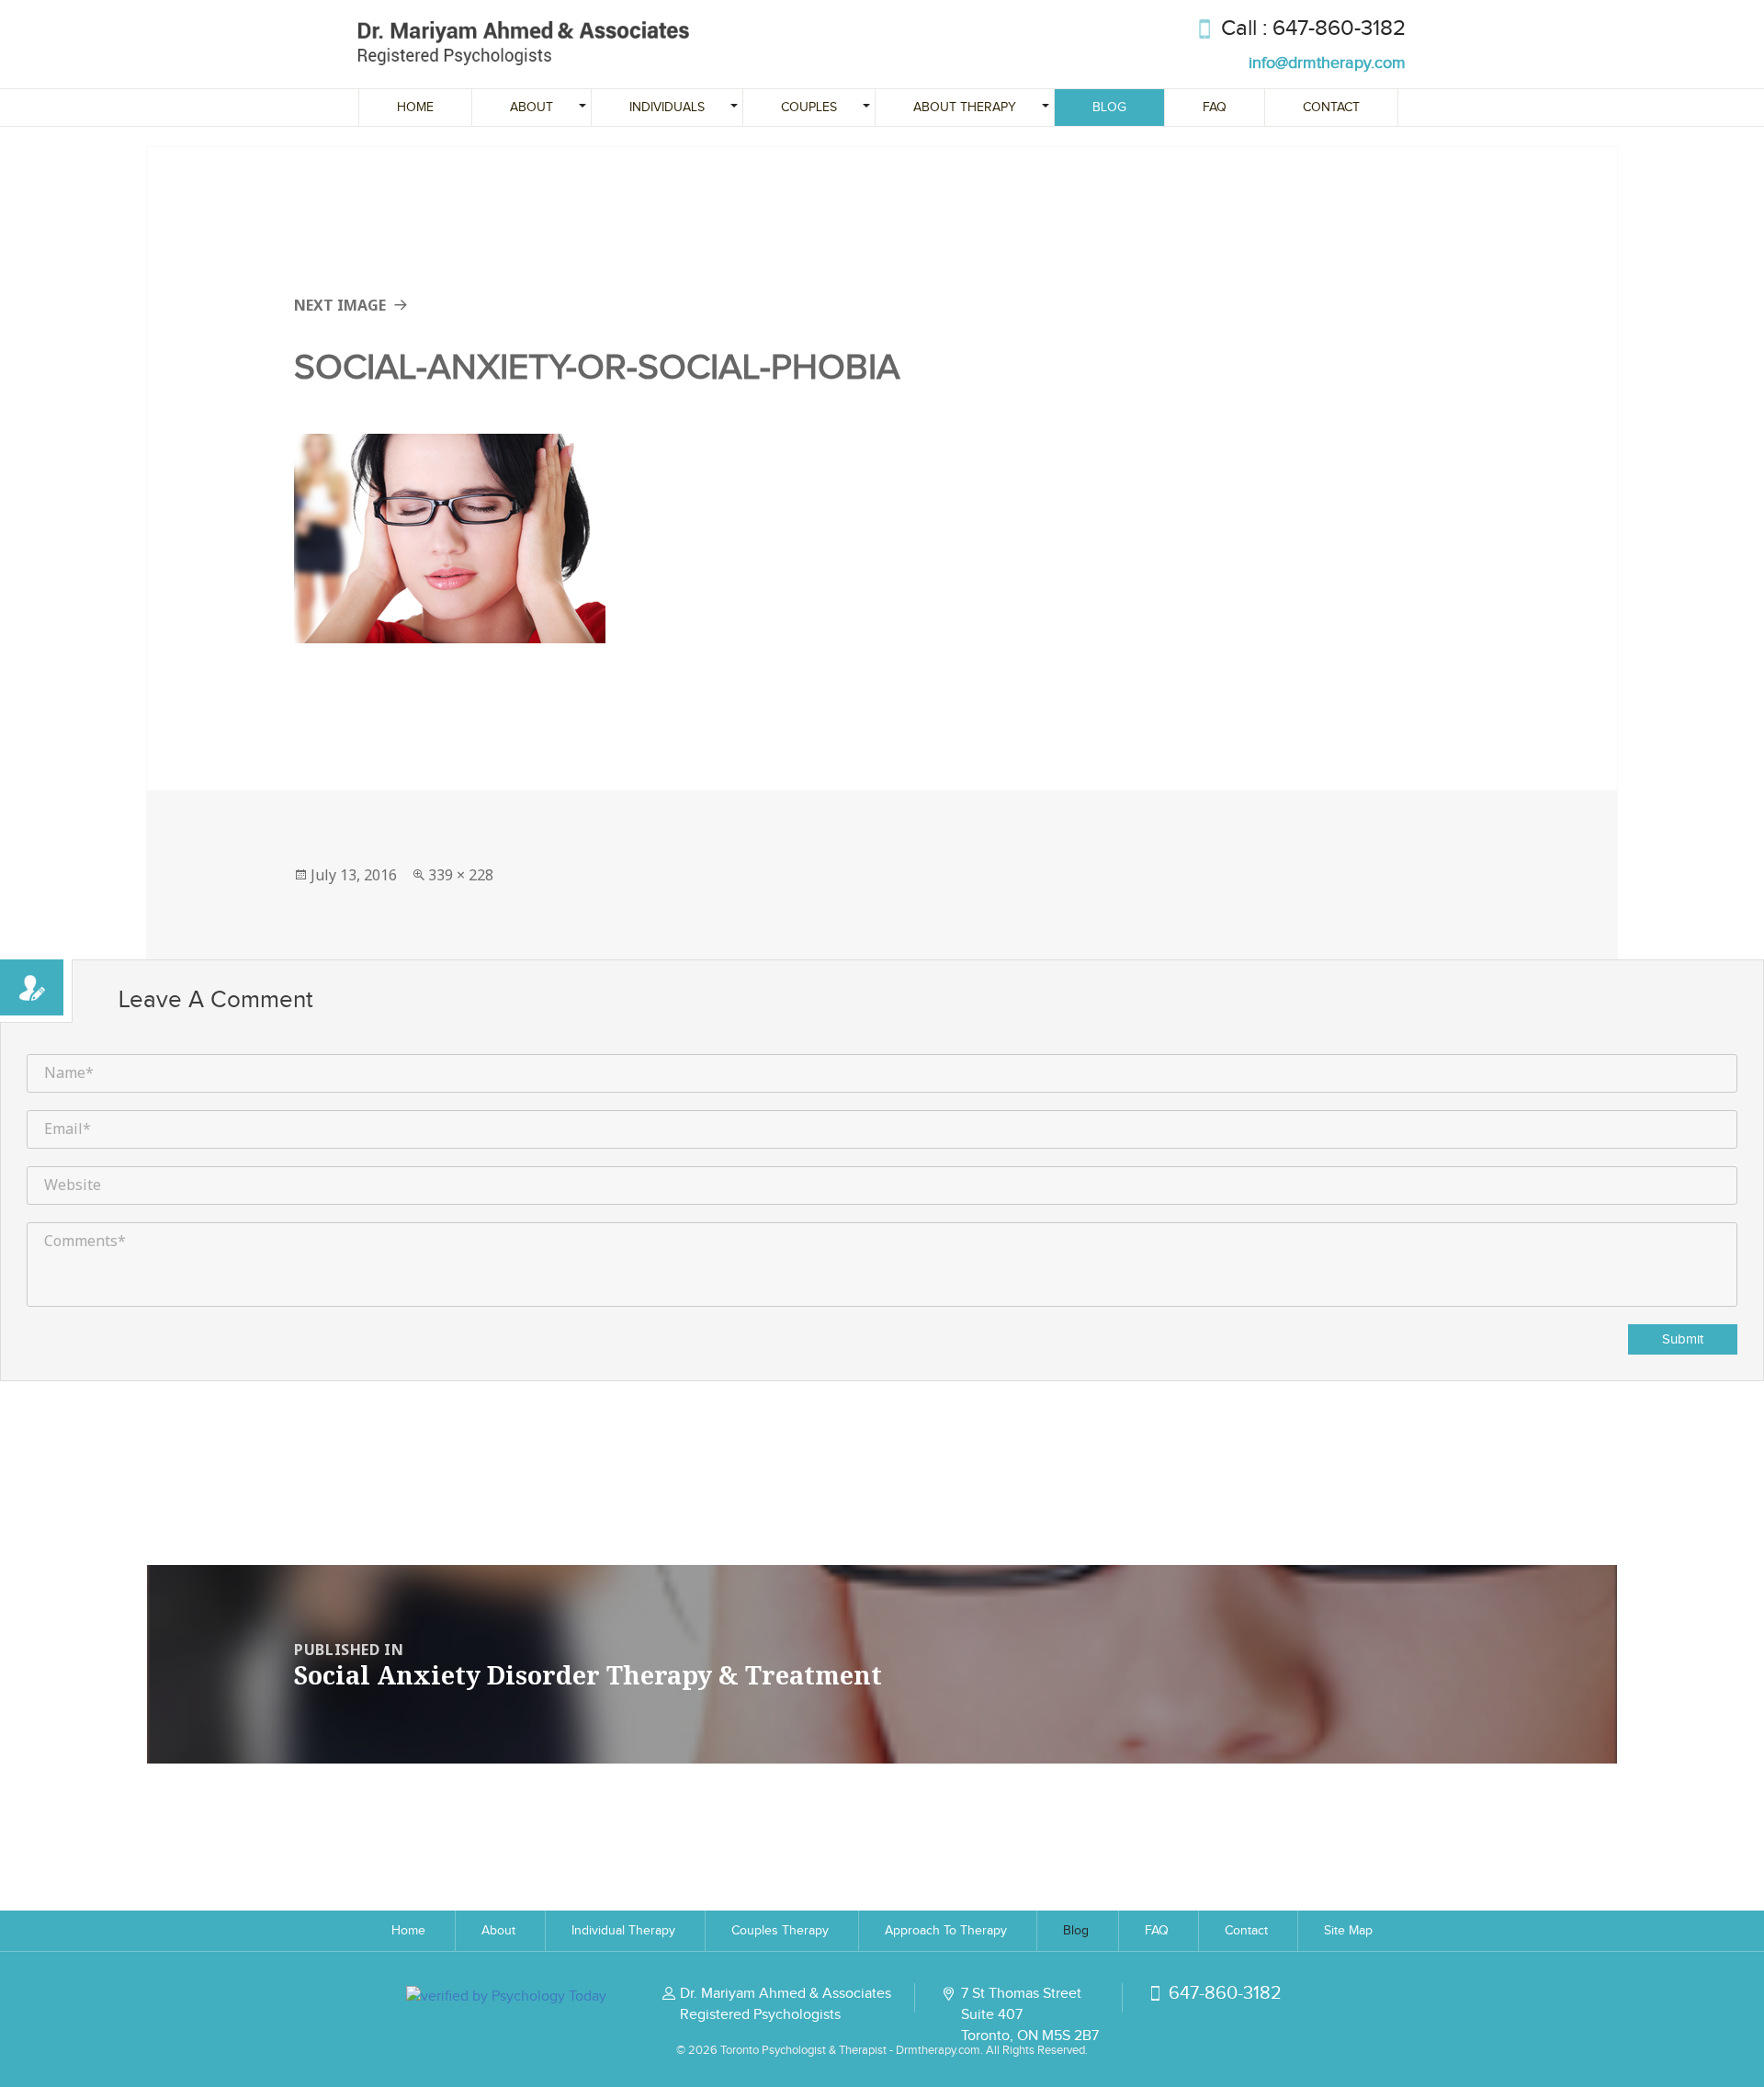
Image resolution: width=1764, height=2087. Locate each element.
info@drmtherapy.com (1327, 63)
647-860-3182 (1339, 28)
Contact (1331, 108)
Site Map (1348, 1931)
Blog (1109, 108)
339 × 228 (461, 875)
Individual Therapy (623, 1931)
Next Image (340, 305)
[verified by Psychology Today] (506, 1995)
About (498, 1931)
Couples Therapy (780, 1931)
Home (415, 108)
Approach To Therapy (946, 1931)
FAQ (1215, 108)
